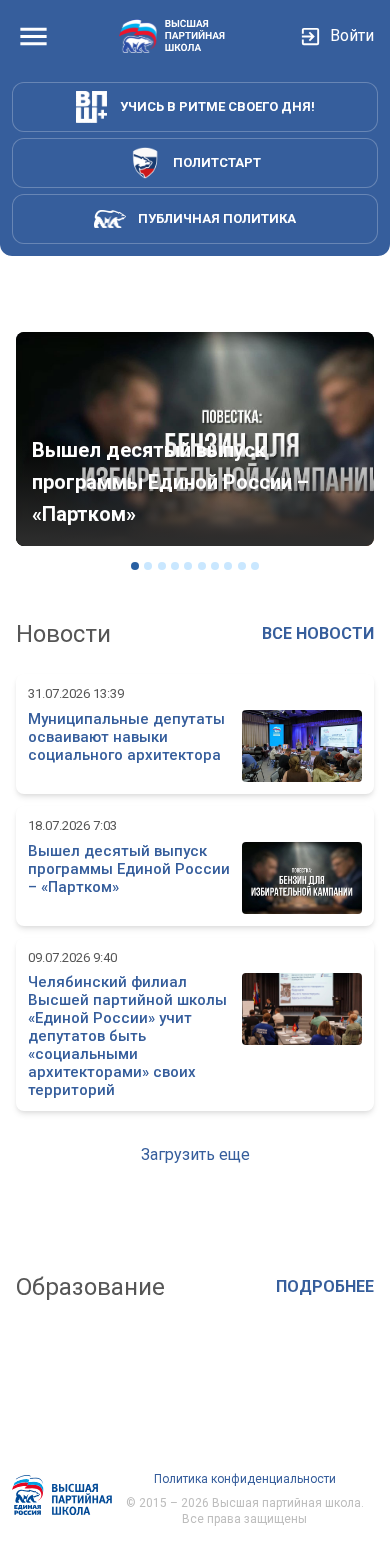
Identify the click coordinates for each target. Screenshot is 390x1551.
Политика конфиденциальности (245, 1479)
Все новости (318, 633)
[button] (195, 1155)
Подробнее (325, 1286)
